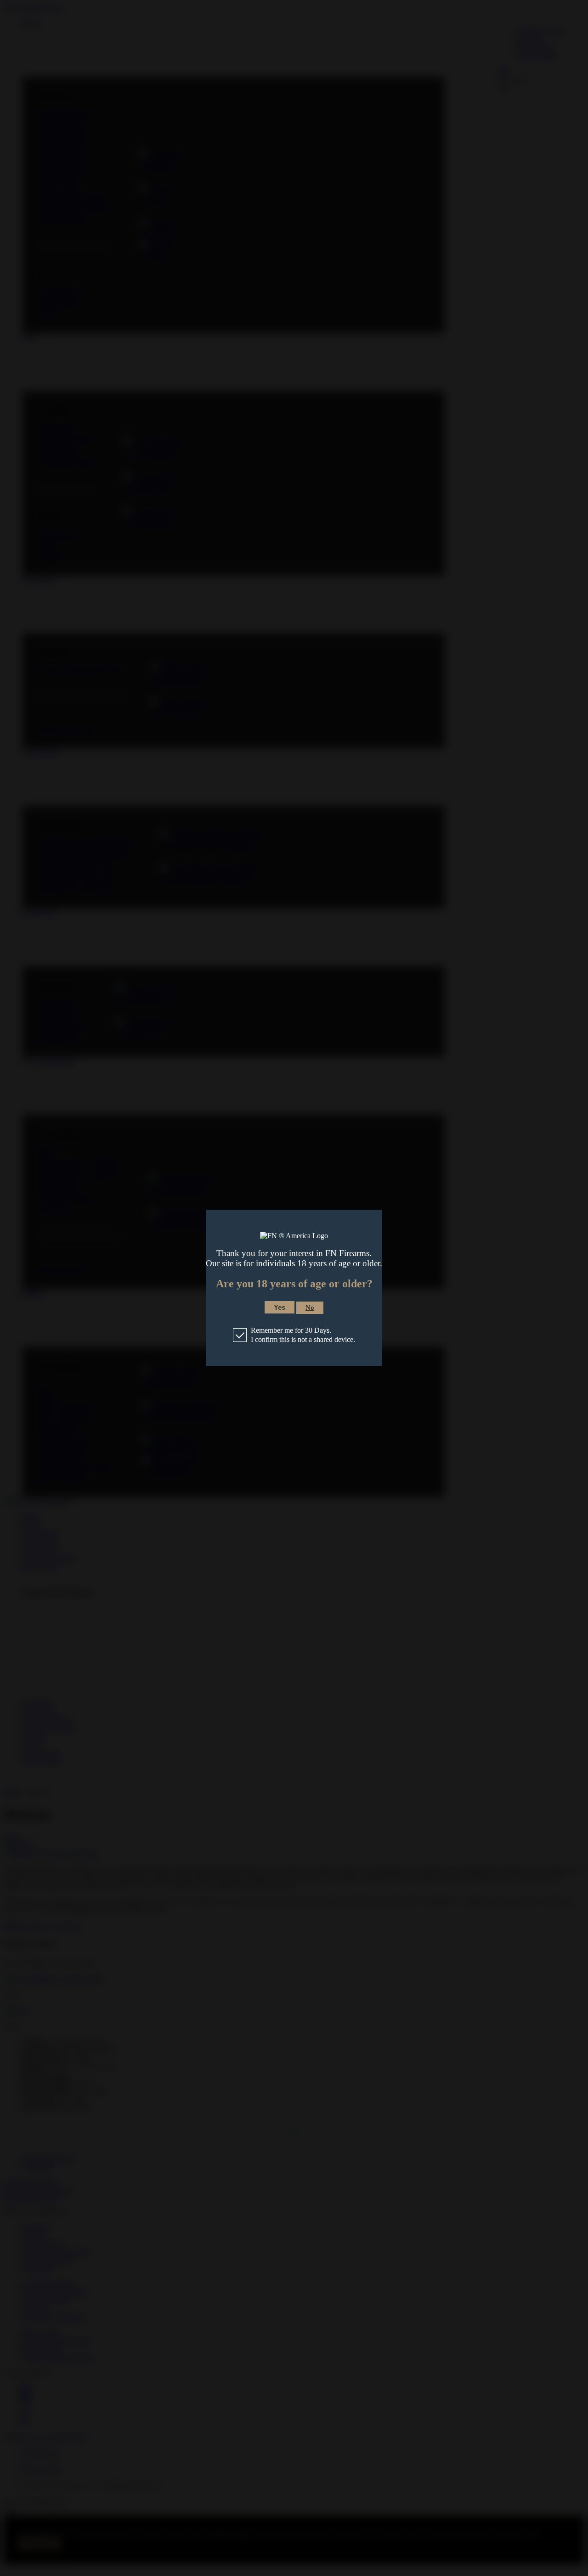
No (310, 1308)
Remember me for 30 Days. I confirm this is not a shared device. (303, 1335)
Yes (280, 1307)
